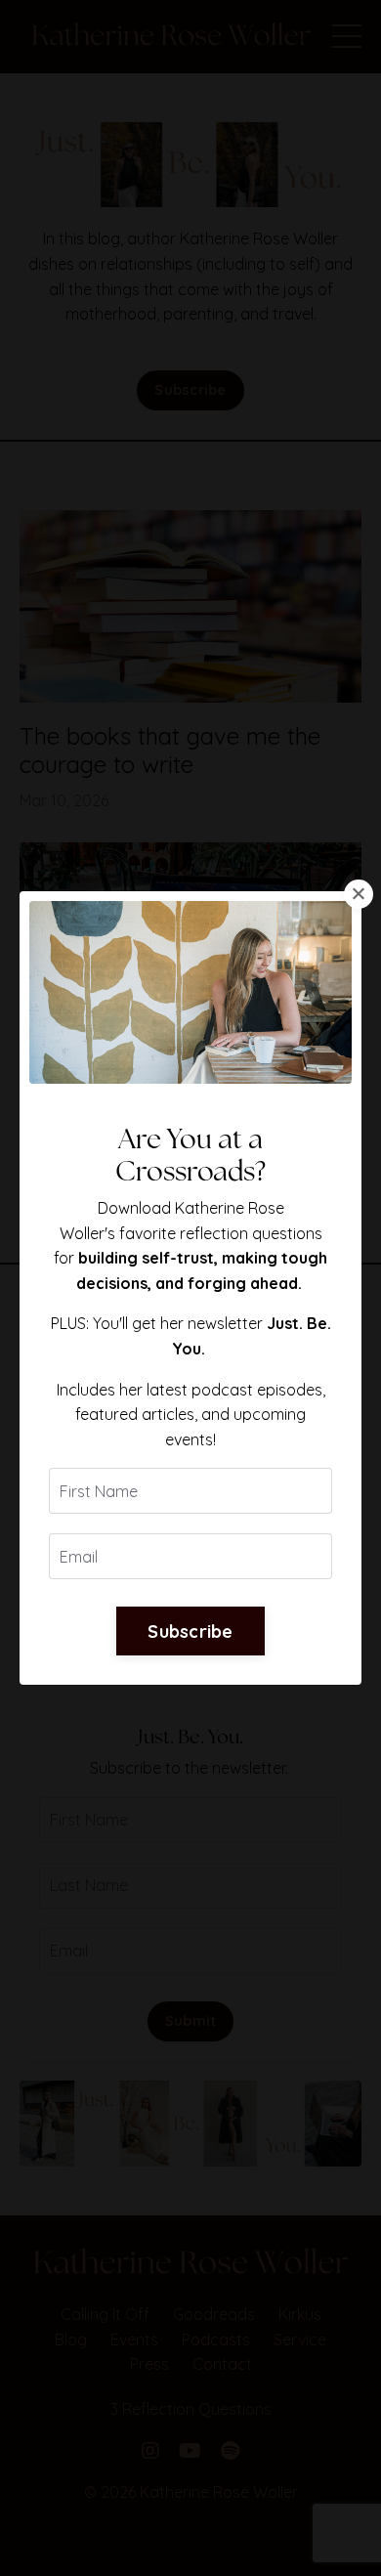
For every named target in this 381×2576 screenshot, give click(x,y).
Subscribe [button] (190, 1631)
